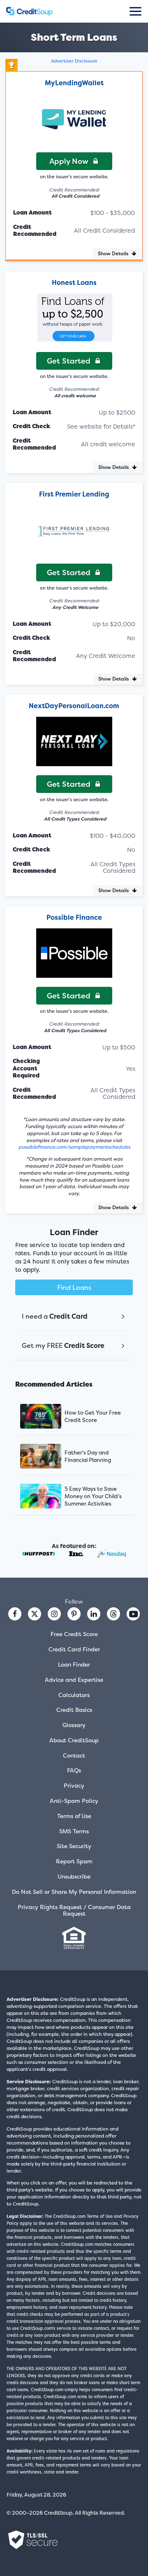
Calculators (74, 1695)
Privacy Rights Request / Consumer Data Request (74, 1910)
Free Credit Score (74, 1634)
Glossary (74, 1725)
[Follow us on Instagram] (54, 1614)
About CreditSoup (74, 1740)
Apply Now (69, 161)
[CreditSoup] (29, 12)
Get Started (69, 361)
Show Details (113, 253)
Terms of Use (74, 1816)
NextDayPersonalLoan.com (74, 706)
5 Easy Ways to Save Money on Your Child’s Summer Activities (93, 1496)
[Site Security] (33, 2540)
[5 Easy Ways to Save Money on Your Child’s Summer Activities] (41, 1496)
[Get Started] (74, 314)
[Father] (41, 1456)
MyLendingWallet (74, 83)
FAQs (74, 1770)
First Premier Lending (74, 494)
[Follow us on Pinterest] (74, 1614)
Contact (74, 1755)
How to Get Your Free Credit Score (93, 1416)
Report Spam (74, 1861)
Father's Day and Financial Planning (88, 1456)
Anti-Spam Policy (74, 1801)
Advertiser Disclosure (74, 61)
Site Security (74, 1846)
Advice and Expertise (74, 1680)
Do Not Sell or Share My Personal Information (74, 1892)
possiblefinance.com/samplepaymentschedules (74, 1147)
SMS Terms (74, 1831)
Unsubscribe (74, 1876)
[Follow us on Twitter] (35, 1614)
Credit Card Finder (74, 1649)
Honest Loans (74, 282)
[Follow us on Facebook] (15, 1614)
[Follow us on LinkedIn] (94, 1614)
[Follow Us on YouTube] (133, 1614)
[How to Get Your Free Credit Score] (41, 1416)
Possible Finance (74, 917)
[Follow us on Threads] (113, 1614)
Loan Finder (74, 1664)
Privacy (74, 1785)
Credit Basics (74, 1710)
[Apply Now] (74, 115)
